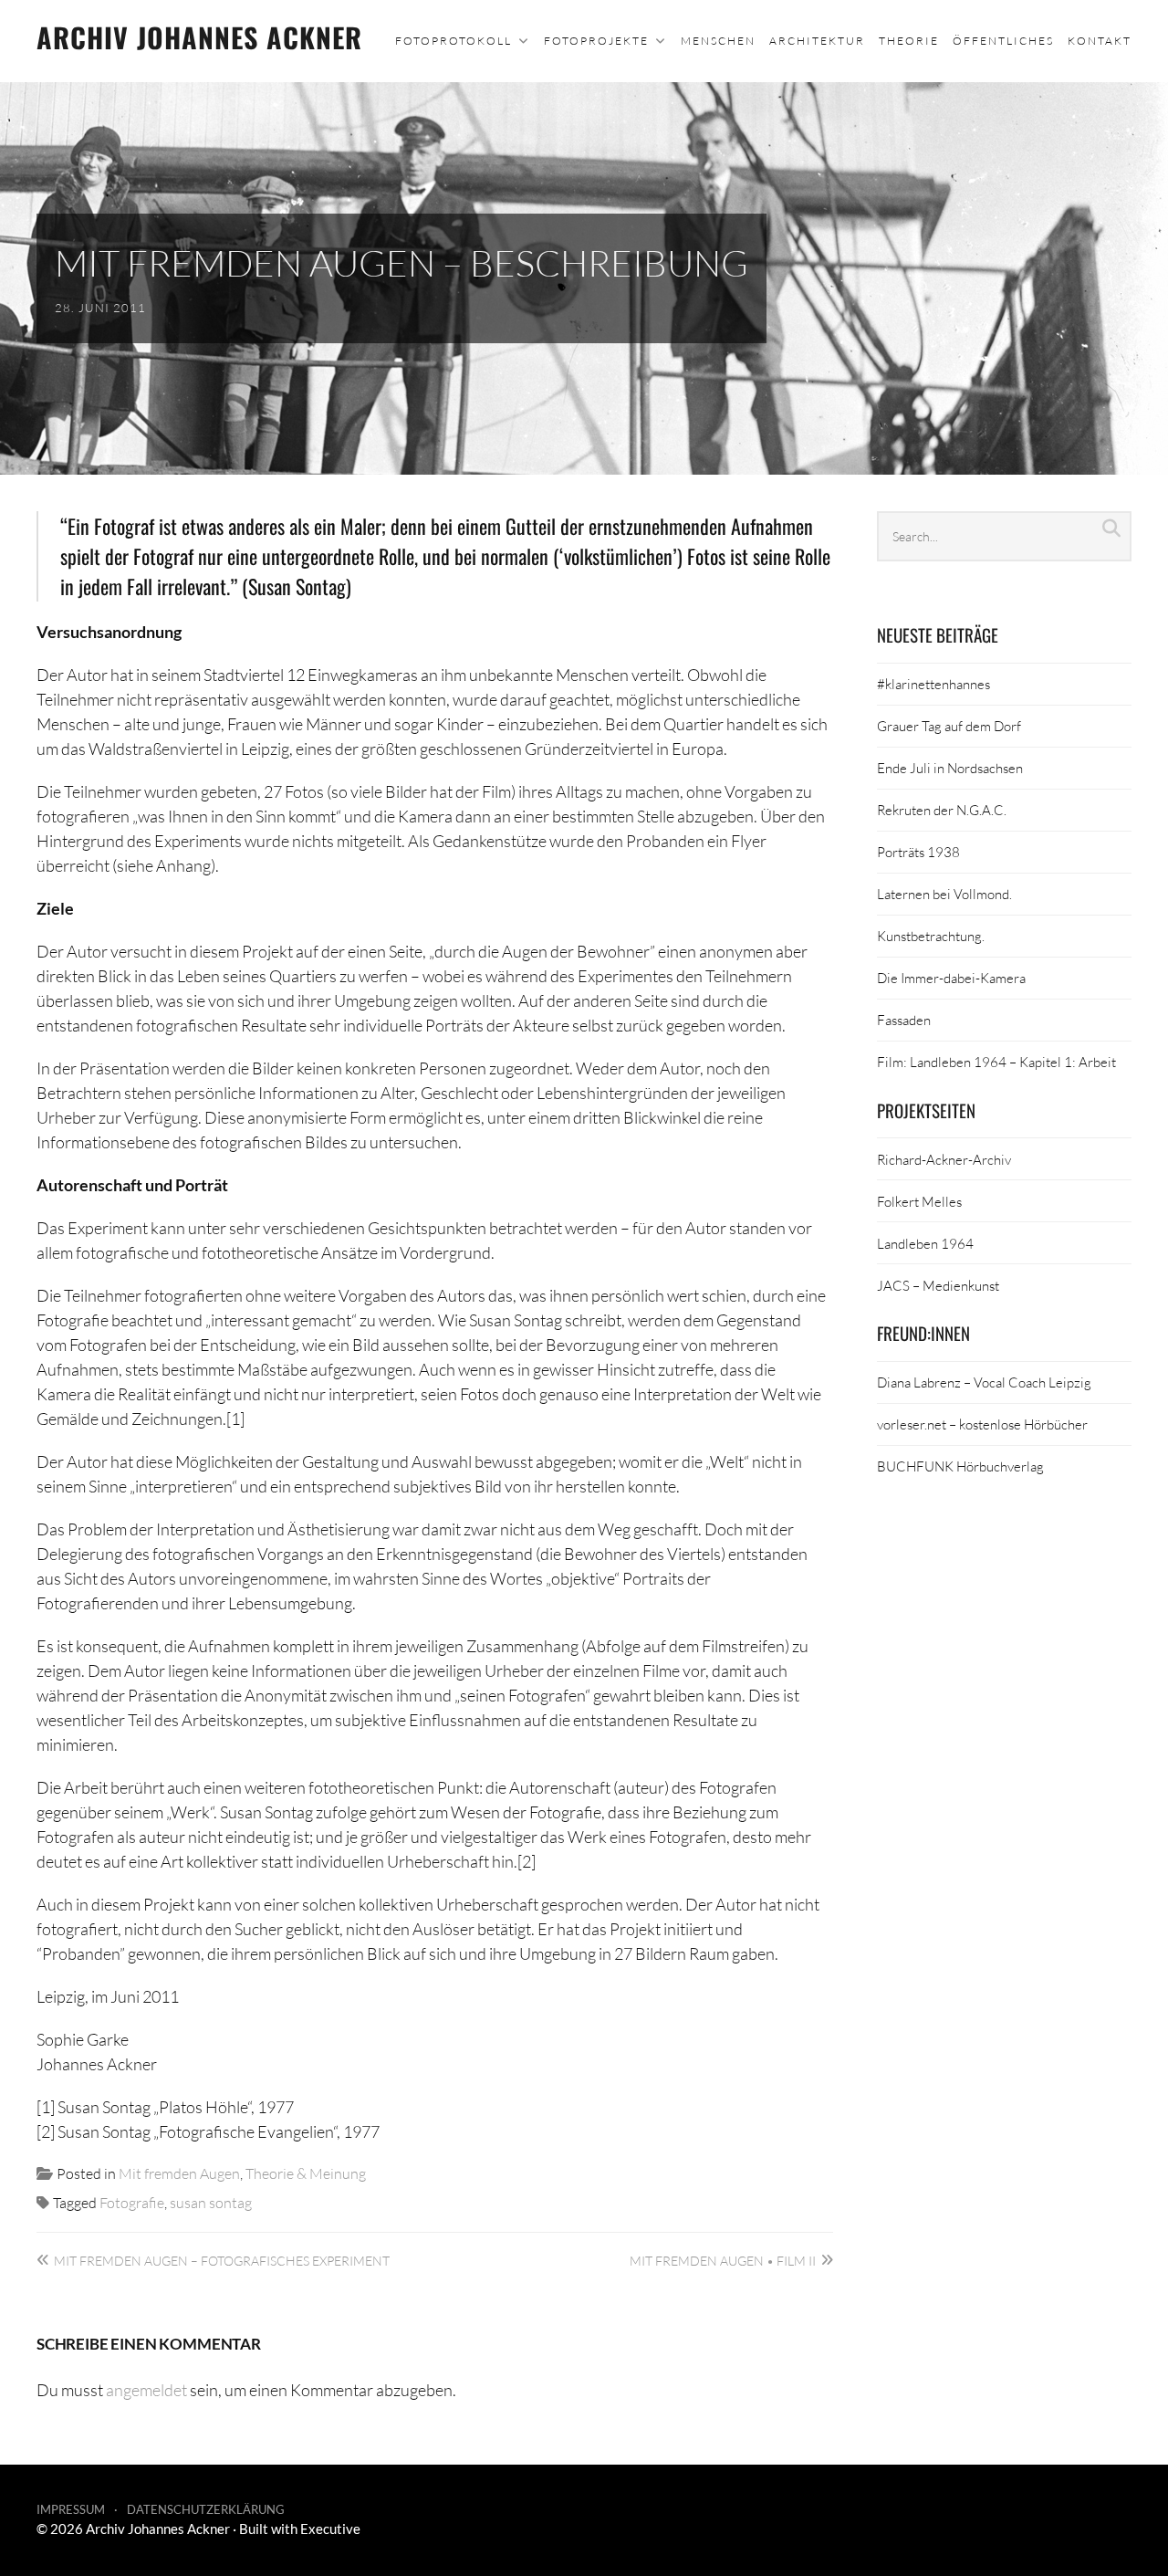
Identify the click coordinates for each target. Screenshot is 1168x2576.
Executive (330, 2529)
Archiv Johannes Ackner (199, 37)
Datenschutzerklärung (206, 2509)
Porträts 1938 (918, 852)
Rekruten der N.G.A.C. (942, 810)
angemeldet (146, 2390)
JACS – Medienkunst (938, 1285)
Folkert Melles (919, 1201)
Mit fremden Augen (179, 2173)
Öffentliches (1003, 41)
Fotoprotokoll (454, 41)
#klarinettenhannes (933, 684)
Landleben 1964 (925, 1243)
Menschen (718, 41)
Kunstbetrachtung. (931, 936)
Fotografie (132, 2202)
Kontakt (1100, 41)
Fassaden (904, 1020)
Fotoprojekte (596, 41)
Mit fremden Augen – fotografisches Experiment (222, 2261)
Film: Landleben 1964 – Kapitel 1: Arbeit (996, 1062)
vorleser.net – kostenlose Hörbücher (982, 1424)
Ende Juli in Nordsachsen (950, 768)
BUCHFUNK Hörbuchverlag (960, 1466)
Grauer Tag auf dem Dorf (949, 726)
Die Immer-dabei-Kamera (951, 978)
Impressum (71, 2509)
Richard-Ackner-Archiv (944, 1159)
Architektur (817, 41)
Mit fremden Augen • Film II (723, 2261)
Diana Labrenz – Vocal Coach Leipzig (984, 1382)
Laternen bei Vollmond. (944, 894)
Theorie (909, 41)
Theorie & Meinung (306, 2173)
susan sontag (211, 2202)
